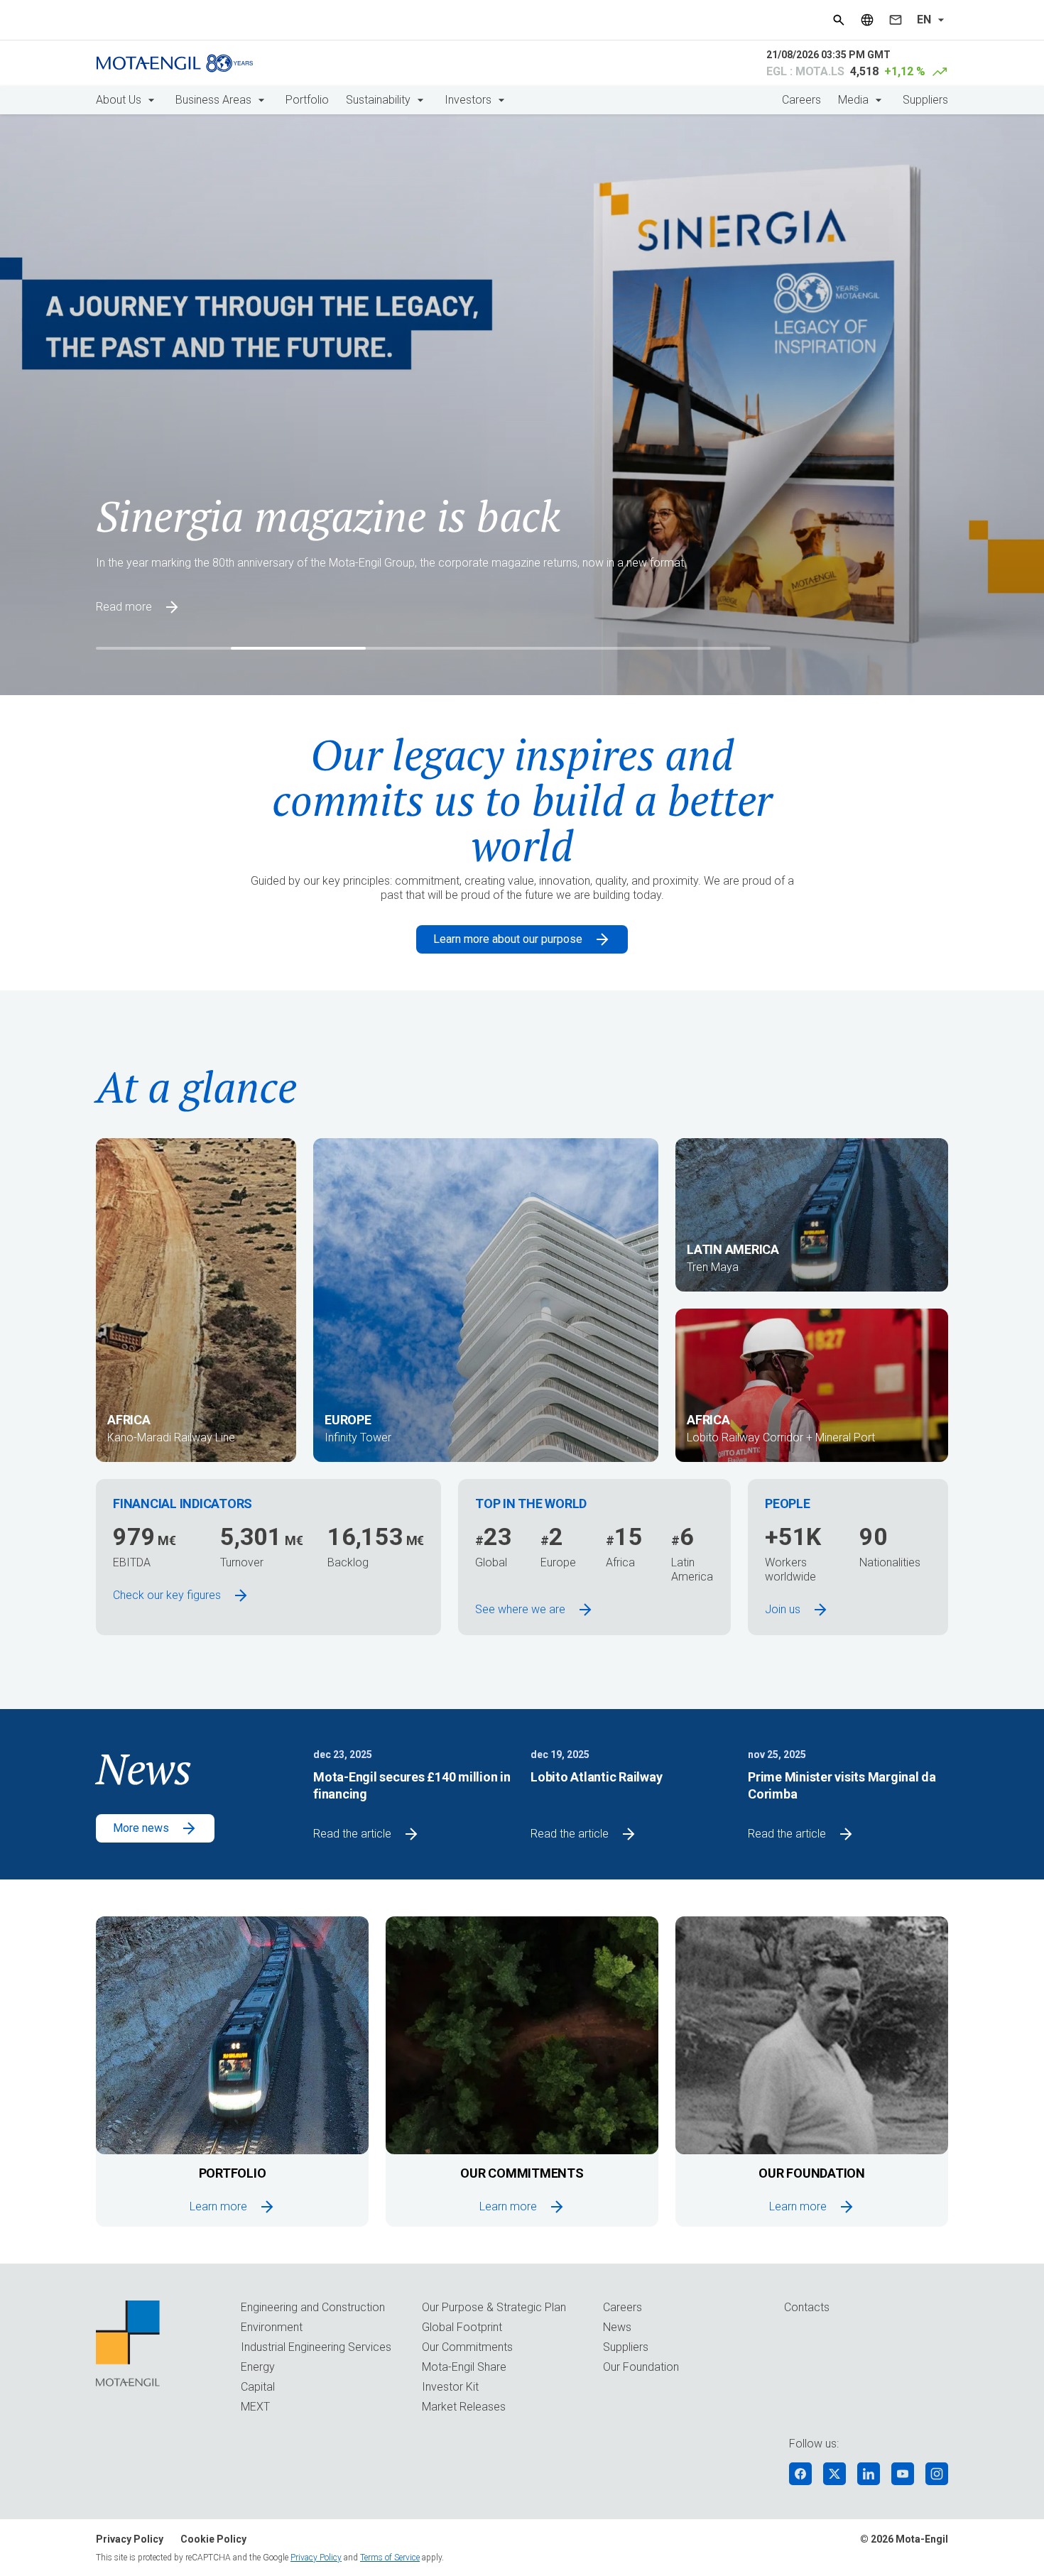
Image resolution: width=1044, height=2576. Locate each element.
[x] (834, 2474)
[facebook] (800, 2474)
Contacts (807, 2307)
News (617, 2327)
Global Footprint (462, 2327)
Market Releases (464, 2407)
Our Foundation (641, 2367)
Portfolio (307, 100)
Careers (801, 100)
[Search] (839, 20)
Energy (258, 2367)
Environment (272, 2327)
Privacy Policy (130, 2539)
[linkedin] (869, 2474)
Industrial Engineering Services (316, 2347)
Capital (258, 2387)
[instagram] (937, 2474)
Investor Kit (450, 2387)
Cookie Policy (213, 2539)
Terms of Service (390, 2558)
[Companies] (867, 20)
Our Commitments (467, 2347)
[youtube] (903, 2474)
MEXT (255, 2407)
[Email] (896, 20)
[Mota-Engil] (175, 63)
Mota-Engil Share (464, 2367)
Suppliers (925, 100)
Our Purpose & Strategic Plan (494, 2307)
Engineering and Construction (313, 2307)
